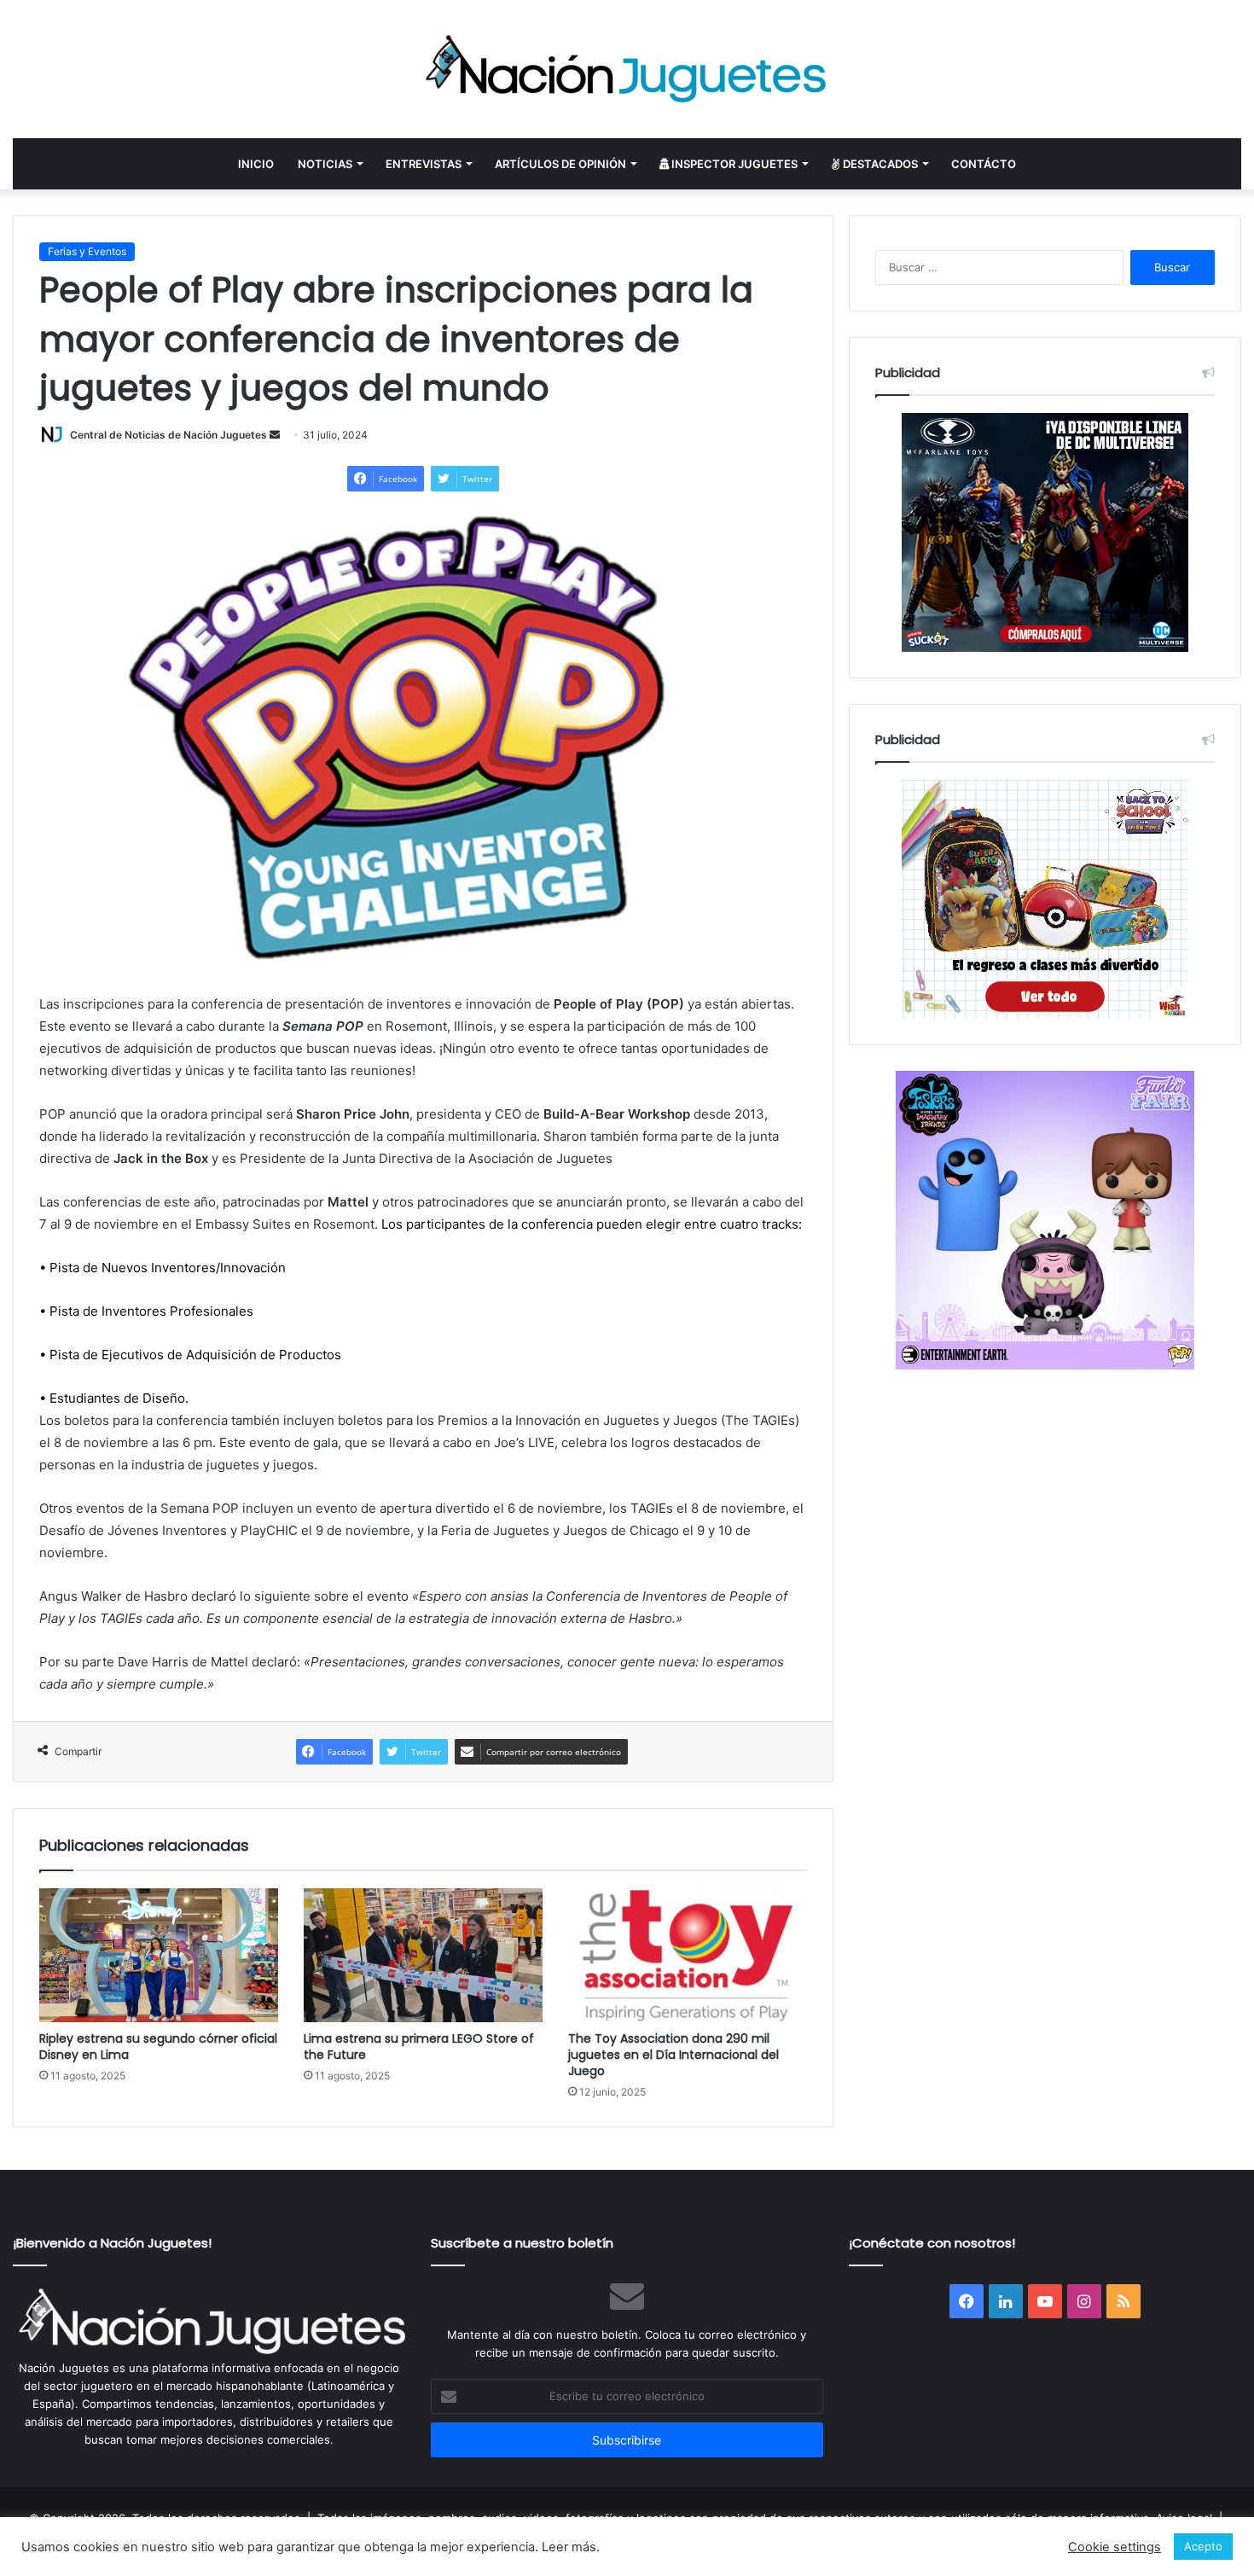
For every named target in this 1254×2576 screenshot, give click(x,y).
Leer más (569, 2547)
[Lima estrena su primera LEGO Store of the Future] (423, 1955)
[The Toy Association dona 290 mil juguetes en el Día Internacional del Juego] (688, 1956)
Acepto (1203, 2546)
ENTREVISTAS (424, 164)
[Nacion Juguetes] (627, 69)
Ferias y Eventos (87, 251)
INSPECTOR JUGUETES (733, 164)
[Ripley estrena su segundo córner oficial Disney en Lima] (159, 1955)
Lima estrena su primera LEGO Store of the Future (419, 2047)
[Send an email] (275, 435)
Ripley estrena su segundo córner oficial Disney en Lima (158, 2047)
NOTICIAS (325, 164)
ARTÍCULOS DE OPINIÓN (560, 164)
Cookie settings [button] (1115, 2547)
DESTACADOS (879, 164)
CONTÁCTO (984, 164)
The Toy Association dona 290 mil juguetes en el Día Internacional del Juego (673, 2055)
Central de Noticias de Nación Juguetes (168, 435)
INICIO (256, 164)
